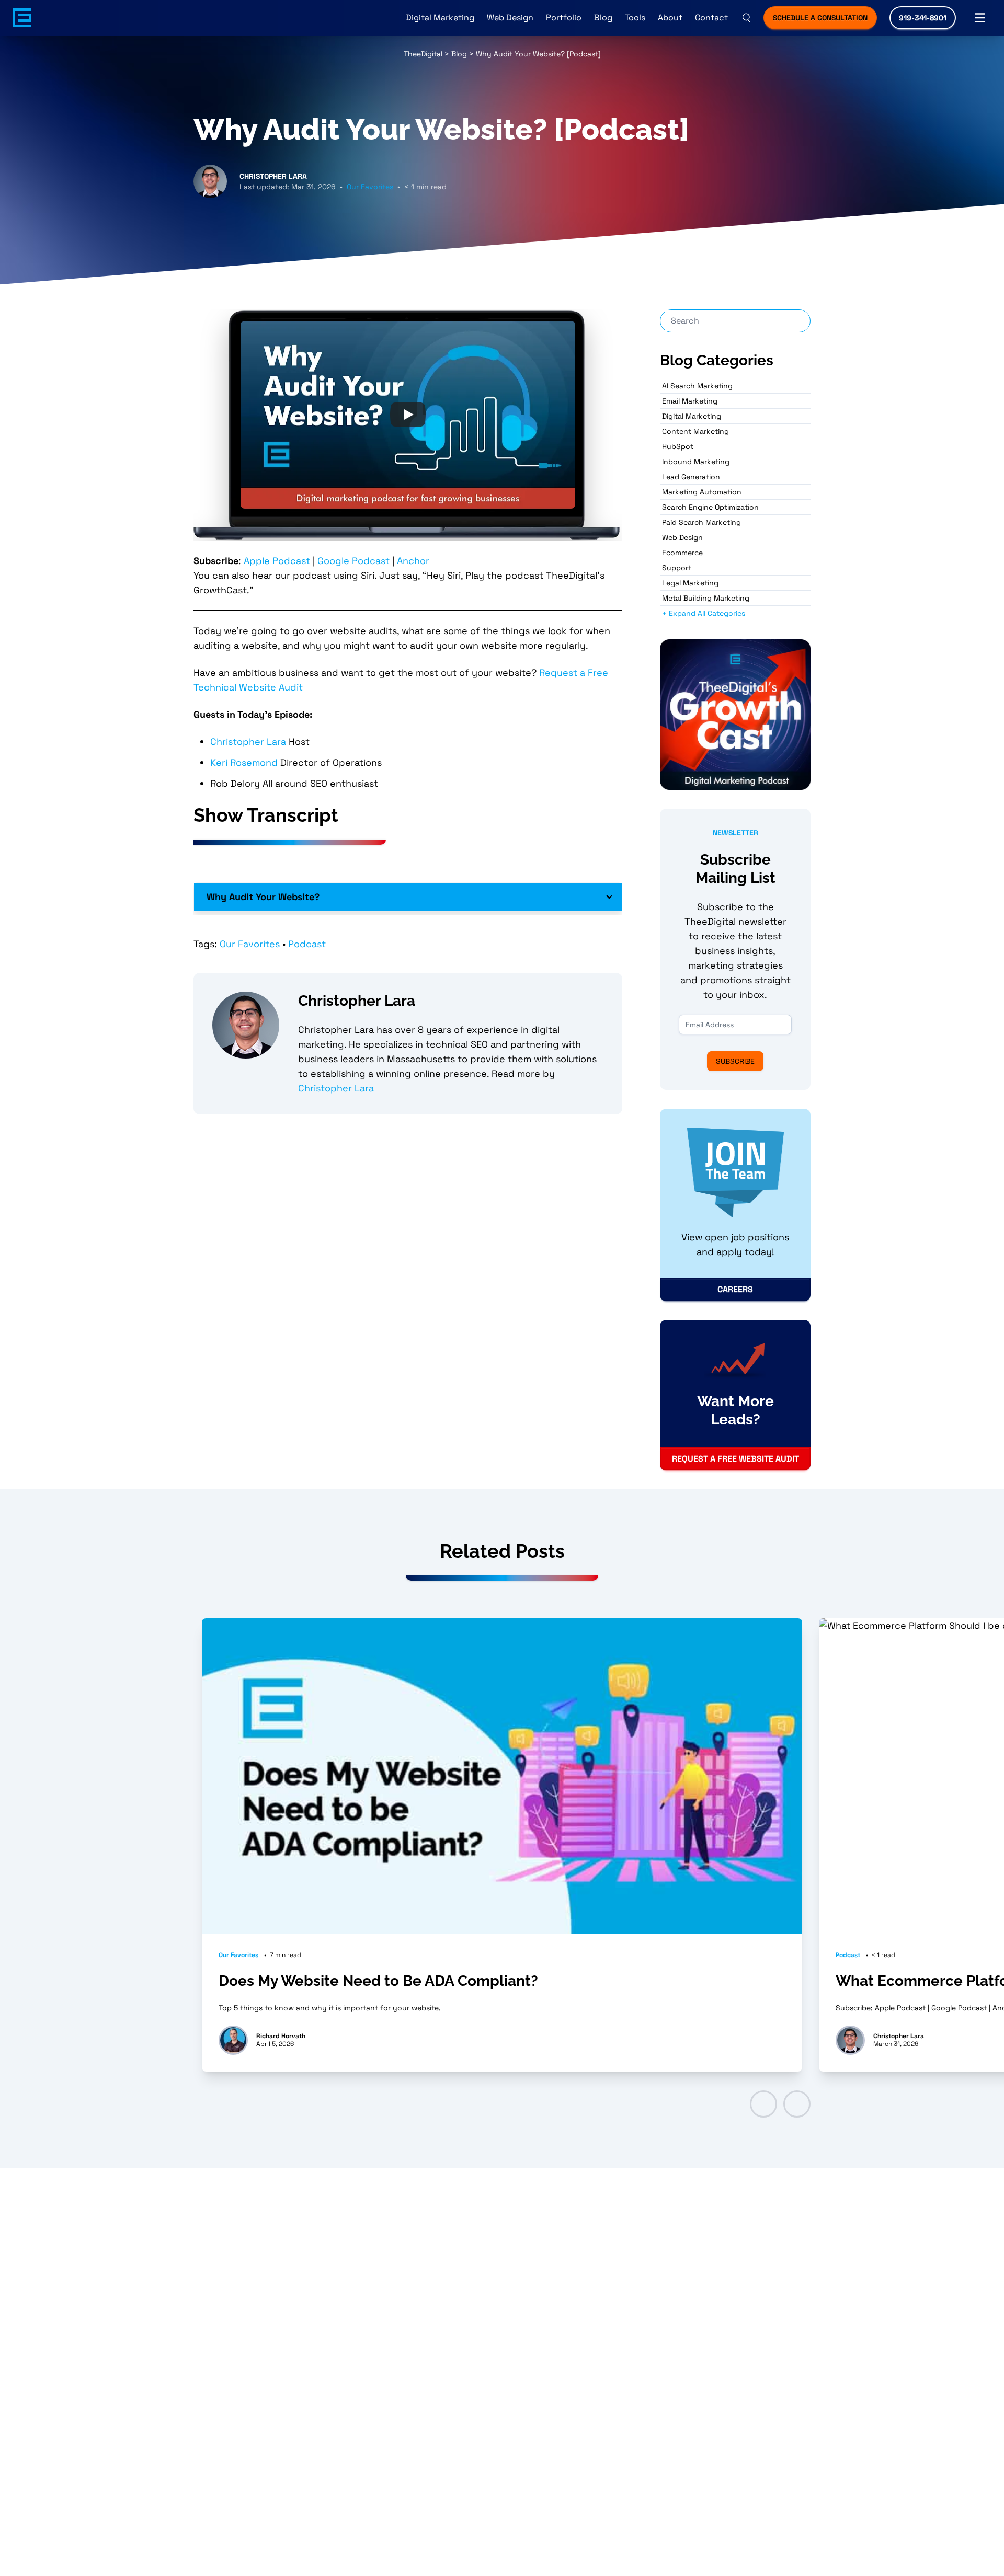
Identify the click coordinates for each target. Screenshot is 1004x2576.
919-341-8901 (923, 18)
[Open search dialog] (746, 18)
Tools (635, 18)
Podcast (307, 944)
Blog (603, 18)
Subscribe (735, 1061)
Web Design (510, 18)
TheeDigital (423, 54)
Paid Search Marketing (701, 522)
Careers (735, 1289)
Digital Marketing (440, 18)
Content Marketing (695, 431)
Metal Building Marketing (706, 598)
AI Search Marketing (697, 386)
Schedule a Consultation (820, 18)
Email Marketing (690, 401)
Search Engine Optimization (710, 507)
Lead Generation (691, 477)
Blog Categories (717, 360)
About (670, 18)
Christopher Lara (248, 741)
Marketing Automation (702, 492)
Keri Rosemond (244, 762)
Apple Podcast (277, 561)
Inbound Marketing (696, 462)
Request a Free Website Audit (735, 1459)
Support (677, 568)
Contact (711, 18)
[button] (763, 2104)
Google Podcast (353, 561)
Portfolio (564, 18)
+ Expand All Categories (704, 613)
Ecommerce (682, 553)
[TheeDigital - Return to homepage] (22, 18)
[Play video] (408, 415)
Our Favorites (370, 187)
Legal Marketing (690, 583)
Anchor (413, 561)
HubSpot (678, 446)
